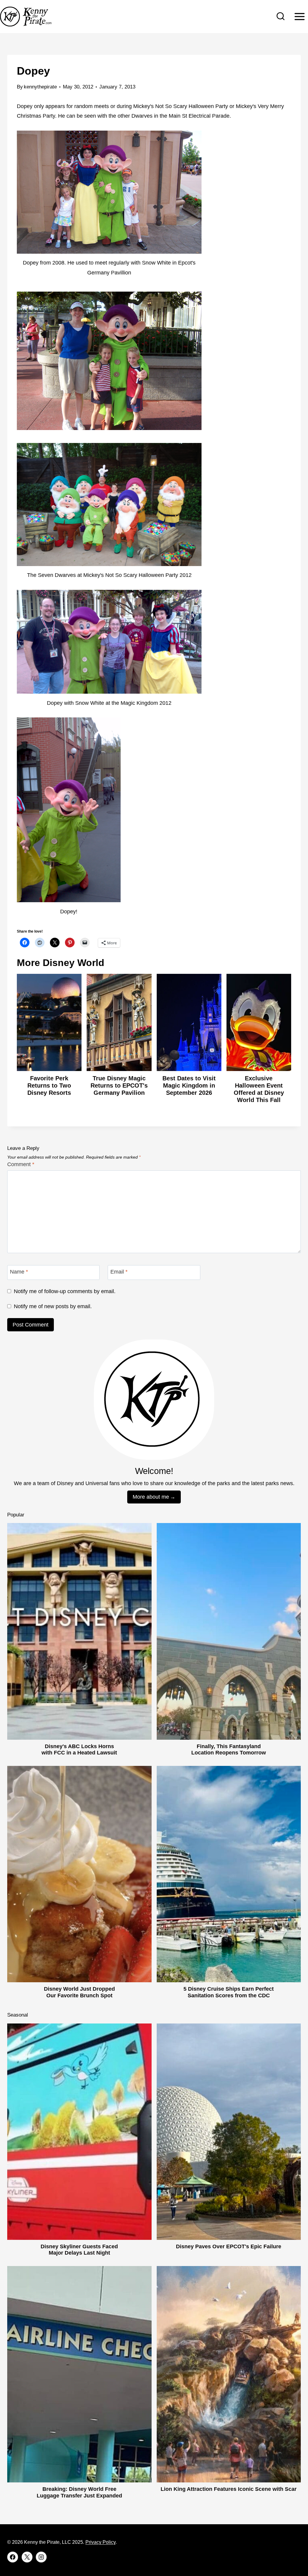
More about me (151, 1497)
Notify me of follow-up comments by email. (65, 1291)
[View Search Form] (281, 17)
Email (119, 1272)
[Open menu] (299, 16)
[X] (27, 2557)
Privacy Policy (100, 2542)
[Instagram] (41, 2557)
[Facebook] (13, 2557)
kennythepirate (40, 87)
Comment (21, 1164)
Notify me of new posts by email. (53, 1306)
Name (19, 1272)
